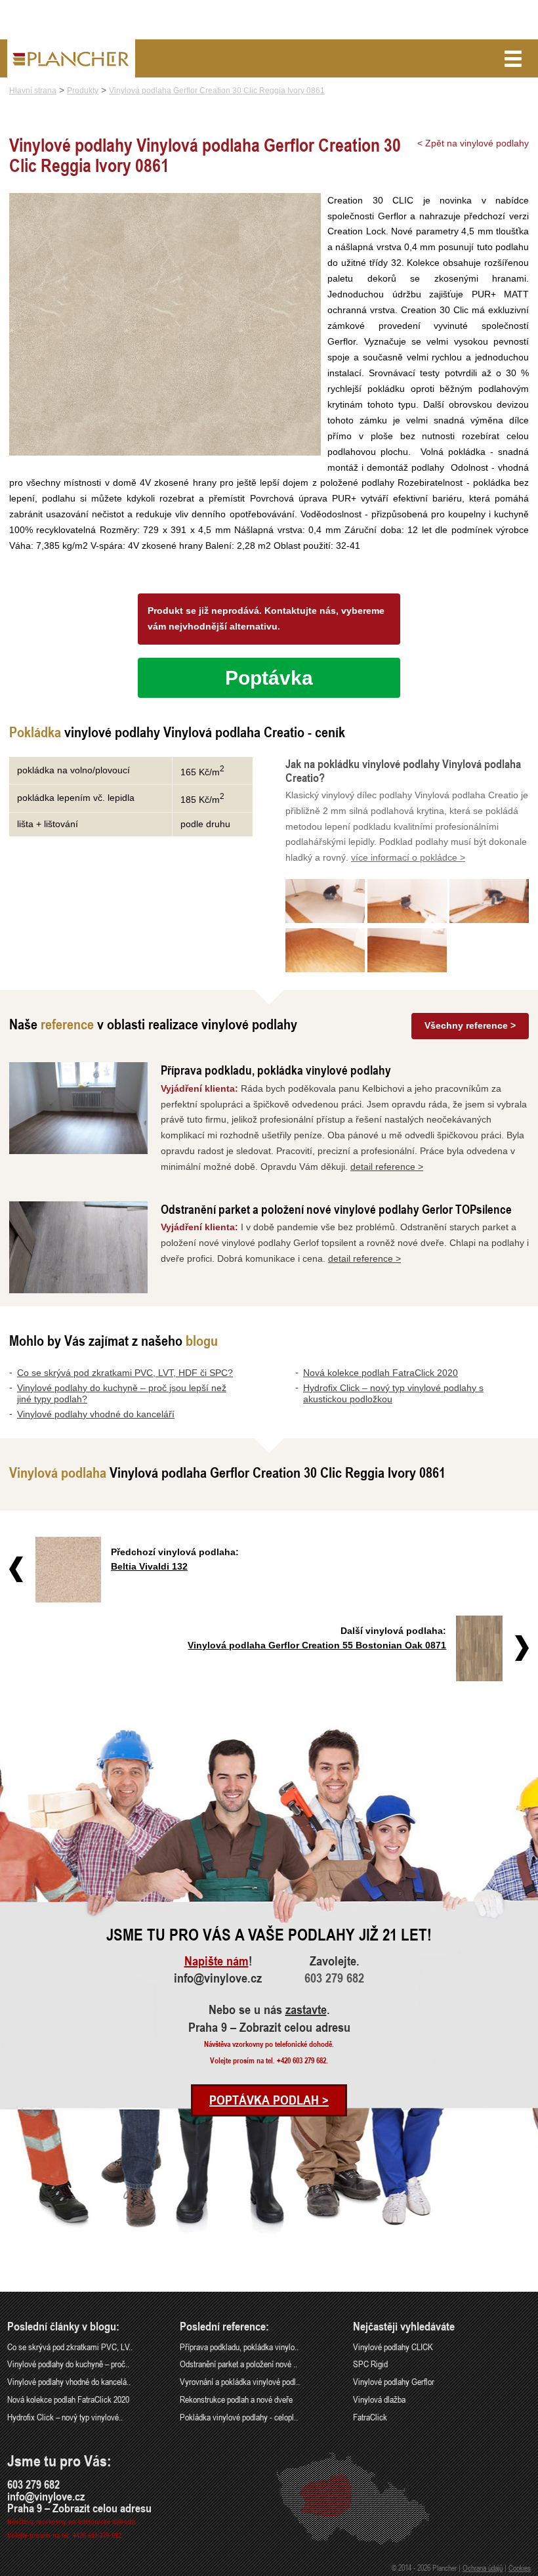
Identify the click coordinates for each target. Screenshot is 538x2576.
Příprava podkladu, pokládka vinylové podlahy (276, 1070)
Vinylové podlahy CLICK (393, 2347)
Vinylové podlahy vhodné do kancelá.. (69, 2381)
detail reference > (387, 1167)
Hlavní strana (33, 91)
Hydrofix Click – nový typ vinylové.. (65, 2417)
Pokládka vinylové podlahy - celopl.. (239, 2417)
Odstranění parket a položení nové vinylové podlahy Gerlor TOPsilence (336, 1209)
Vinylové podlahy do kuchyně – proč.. (68, 2364)
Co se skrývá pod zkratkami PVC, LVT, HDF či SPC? (125, 1373)
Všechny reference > (470, 1025)
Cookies (520, 2567)
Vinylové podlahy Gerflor (394, 2381)
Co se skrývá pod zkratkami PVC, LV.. (70, 2347)
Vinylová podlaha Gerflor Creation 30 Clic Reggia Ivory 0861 (217, 91)
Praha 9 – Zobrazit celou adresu (269, 2027)
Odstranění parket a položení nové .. (238, 2364)
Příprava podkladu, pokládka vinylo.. (239, 2347)
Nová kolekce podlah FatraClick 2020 (381, 1373)
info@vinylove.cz (218, 1978)
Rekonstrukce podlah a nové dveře (236, 2399)
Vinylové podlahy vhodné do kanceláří (96, 1414)
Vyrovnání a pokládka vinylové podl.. (240, 2381)
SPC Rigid (370, 2364)
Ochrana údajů (483, 2567)
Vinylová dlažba (379, 2399)
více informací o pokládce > (408, 857)
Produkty (83, 91)
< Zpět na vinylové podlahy (473, 143)
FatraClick (370, 2417)
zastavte (306, 2009)
